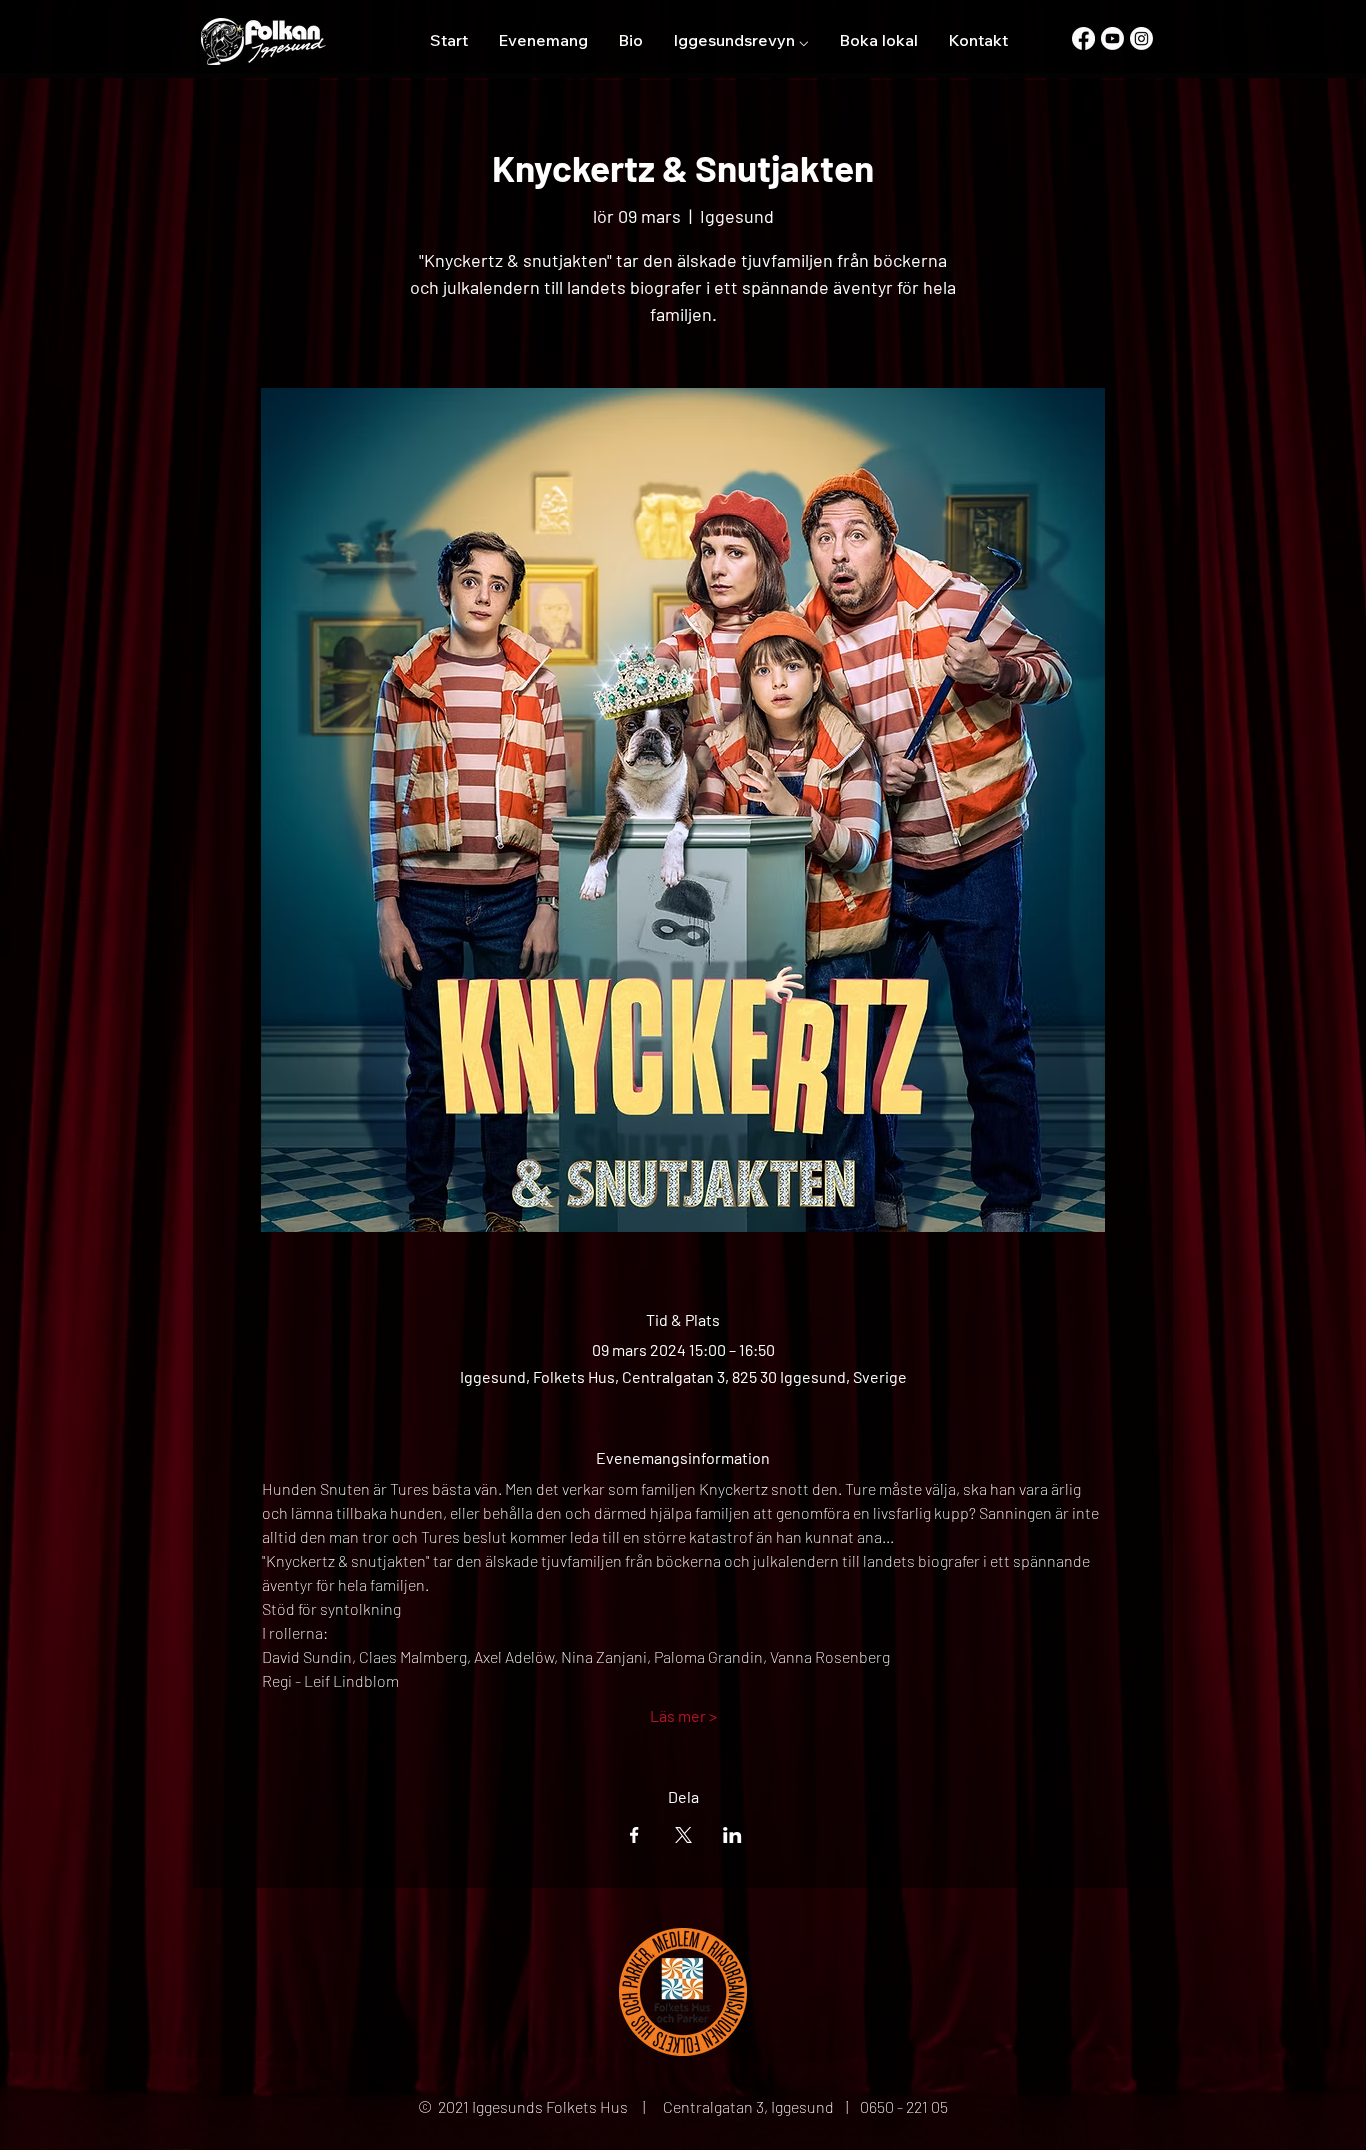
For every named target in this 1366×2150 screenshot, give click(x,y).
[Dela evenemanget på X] (683, 1835)
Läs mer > (683, 1715)
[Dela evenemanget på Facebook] (634, 1835)
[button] (741, 40)
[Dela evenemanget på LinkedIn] (732, 1835)
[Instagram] (1141, 38)
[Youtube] (1112, 38)
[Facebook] (1083, 38)
